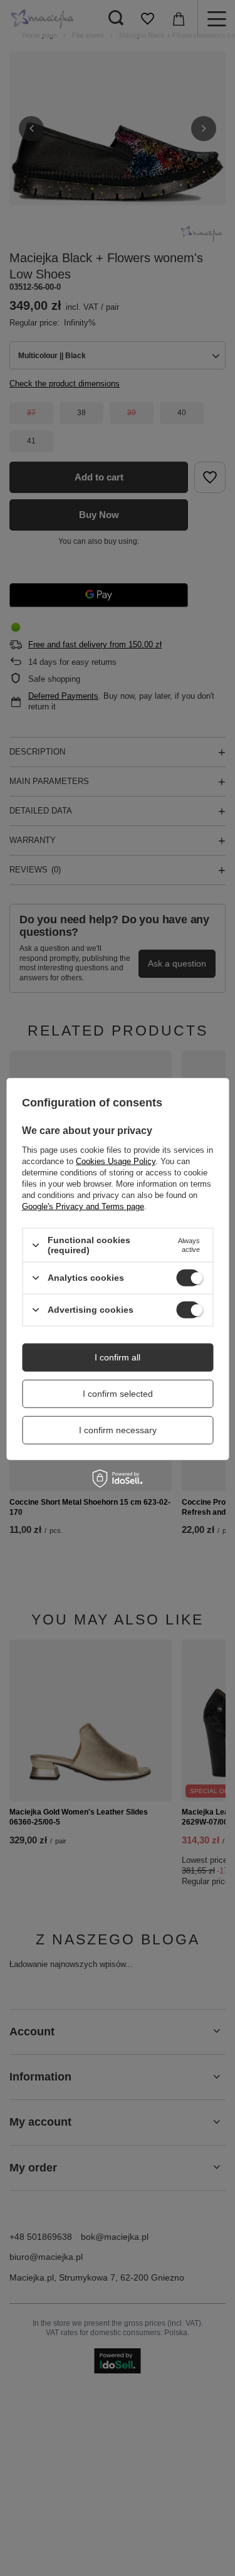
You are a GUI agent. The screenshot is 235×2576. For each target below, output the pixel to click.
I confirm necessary (118, 1430)
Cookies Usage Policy (116, 1161)
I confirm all (118, 1357)
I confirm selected (118, 1394)
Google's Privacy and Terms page (83, 1206)
